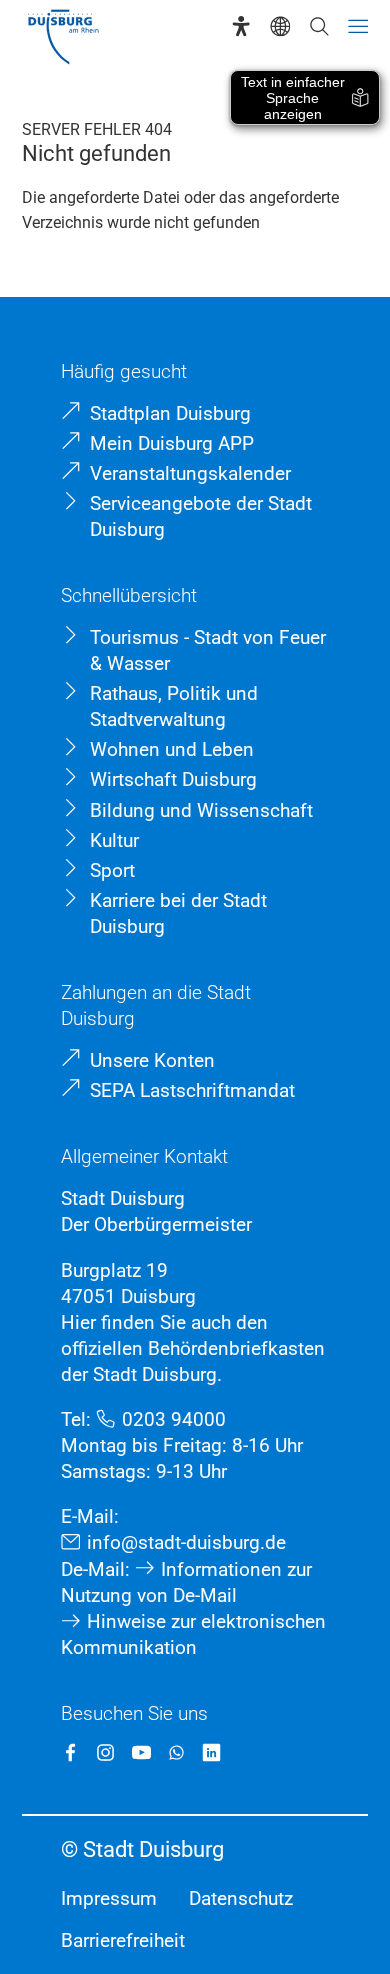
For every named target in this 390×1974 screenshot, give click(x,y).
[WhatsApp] (176, 1752)
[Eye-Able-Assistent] (241, 26)
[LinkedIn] (211, 1752)
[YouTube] (141, 1752)
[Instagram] (105, 1752)
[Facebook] (70, 1752)
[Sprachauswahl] (280, 26)
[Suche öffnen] (319, 26)
